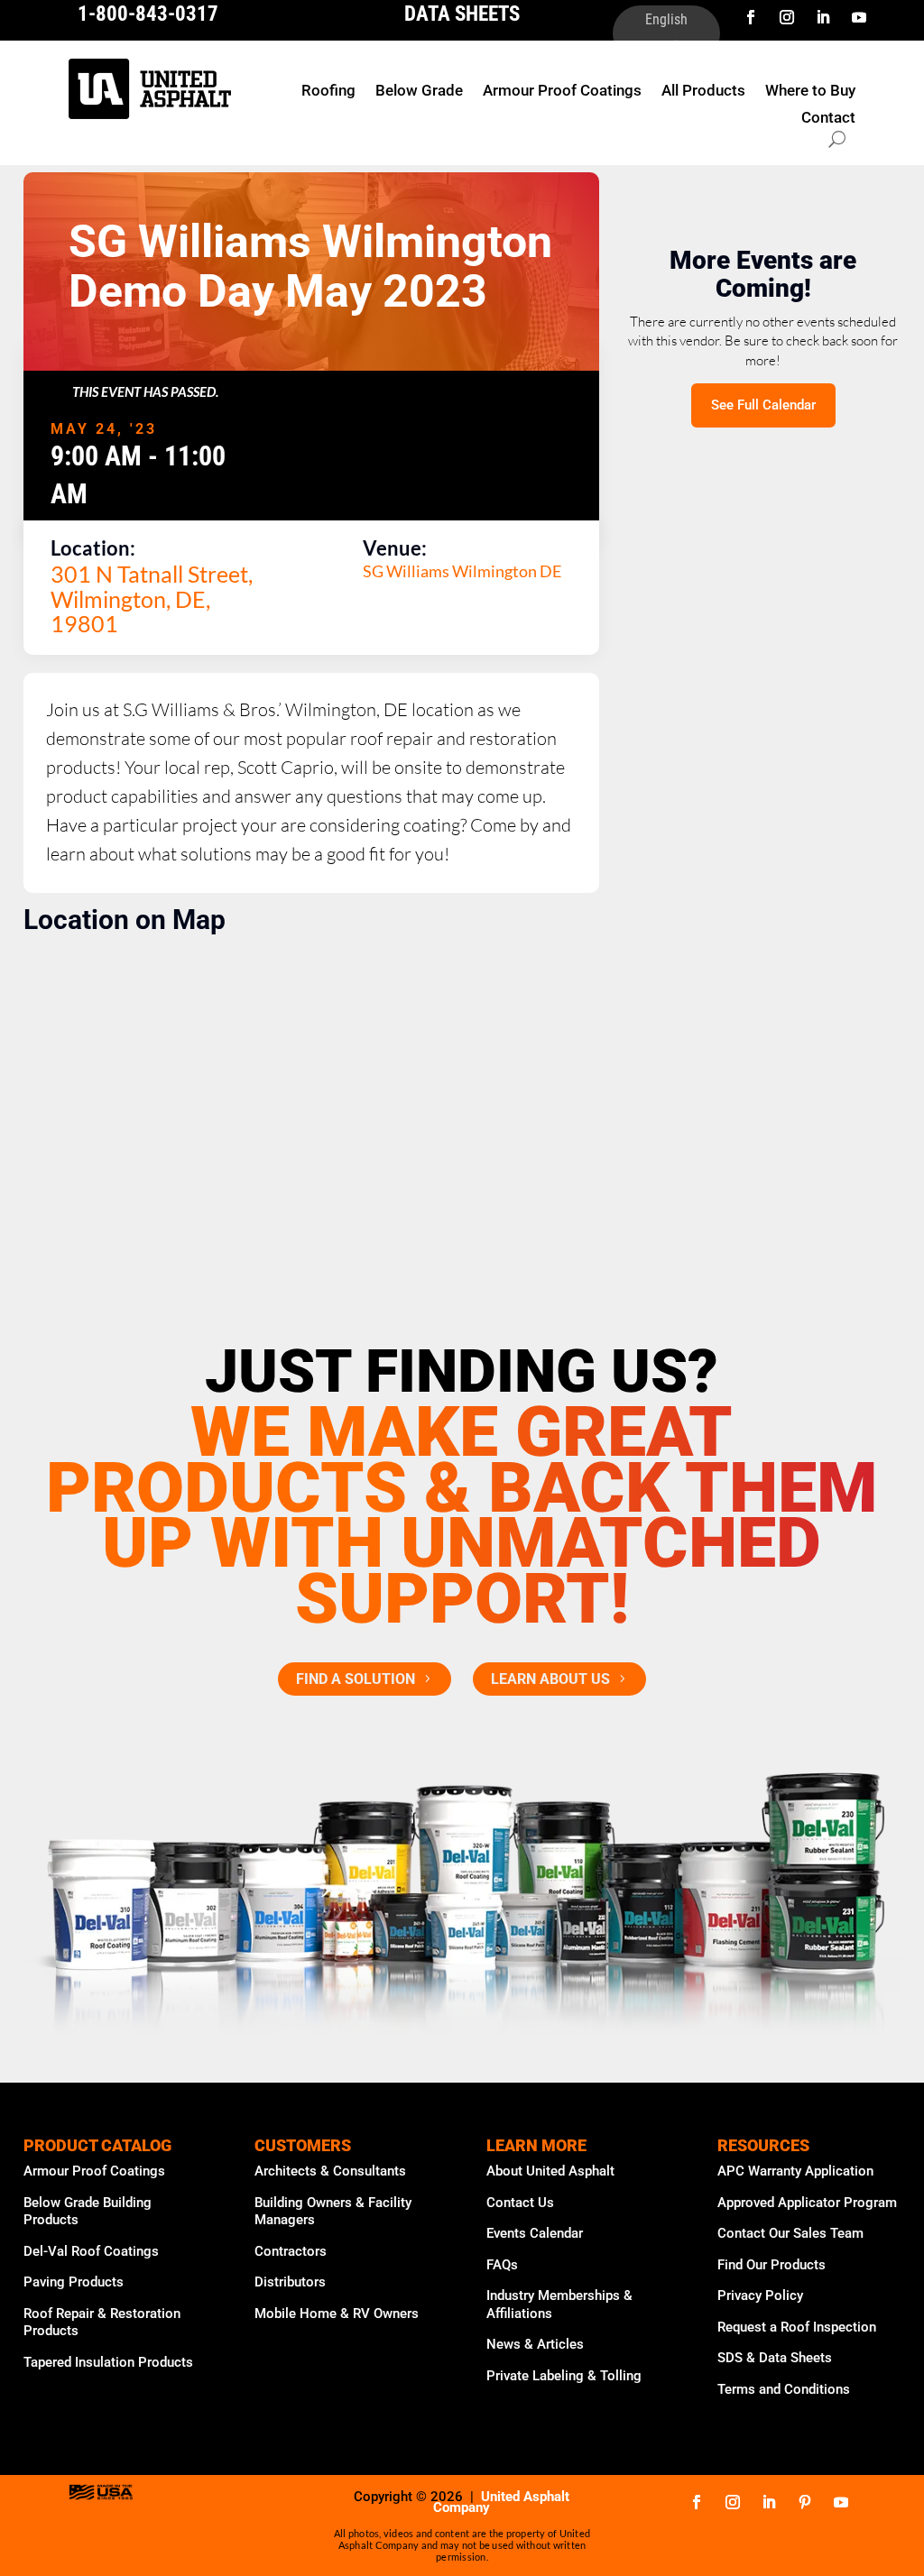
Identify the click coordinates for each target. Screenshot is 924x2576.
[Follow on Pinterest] (805, 2502)
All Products (703, 92)
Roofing (328, 92)
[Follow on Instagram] (787, 17)
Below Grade (419, 92)
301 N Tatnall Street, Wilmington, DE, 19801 (152, 598)
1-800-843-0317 (148, 14)
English (666, 20)
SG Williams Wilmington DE (462, 571)
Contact (828, 119)
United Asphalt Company (501, 2502)
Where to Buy (810, 92)
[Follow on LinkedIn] (823, 17)
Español (666, 48)
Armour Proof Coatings (562, 92)
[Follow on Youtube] (859, 17)
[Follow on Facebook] (751, 17)
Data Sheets (462, 14)
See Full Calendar (763, 405)
